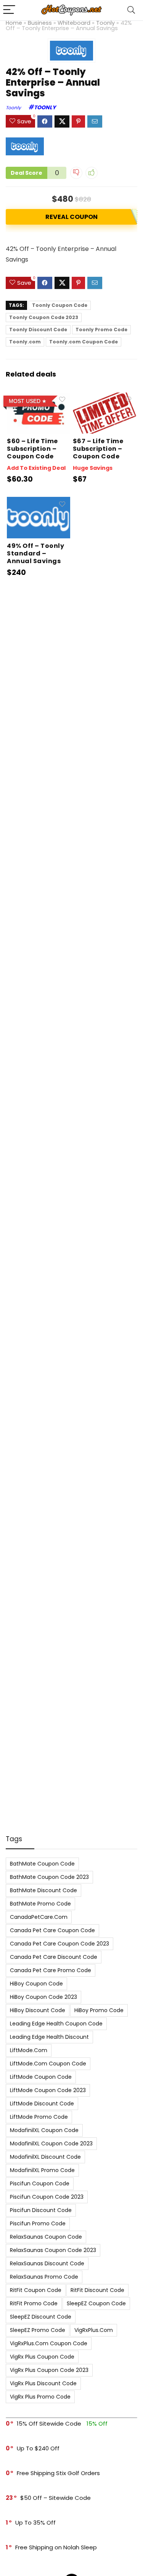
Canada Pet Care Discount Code (54, 1957)
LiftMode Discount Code (42, 2104)
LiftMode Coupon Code (41, 2077)
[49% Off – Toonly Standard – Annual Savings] (39, 502)
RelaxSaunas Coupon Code (46, 2237)
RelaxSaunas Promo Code (44, 2277)
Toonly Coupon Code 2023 (44, 317)
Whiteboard (74, 23)
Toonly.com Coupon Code (84, 342)
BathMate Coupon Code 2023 (49, 1877)
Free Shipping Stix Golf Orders (58, 2473)
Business (40, 23)
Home (14, 23)
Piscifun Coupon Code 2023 (47, 2197)
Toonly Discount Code (38, 330)
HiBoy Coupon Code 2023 (43, 1997)
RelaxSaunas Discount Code (47, 2263)
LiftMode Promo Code (39, 2117)
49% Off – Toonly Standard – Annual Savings (35, 553)
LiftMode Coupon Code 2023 (48, 2090)
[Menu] (9, 10)
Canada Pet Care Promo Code (51, 1970)
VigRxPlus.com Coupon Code (49, 2343)
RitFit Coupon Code (36, 2290)
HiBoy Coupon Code (36, 1984)
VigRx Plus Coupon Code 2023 (49, 2370)
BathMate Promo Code (40, 1904)
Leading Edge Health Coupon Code (56, 2024)
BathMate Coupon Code (42, 1864)
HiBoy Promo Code (99, 2010)
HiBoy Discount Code (38, 2010)
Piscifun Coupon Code (40, 2183)
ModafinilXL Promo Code (42, 2170)
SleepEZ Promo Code (38, 2330)
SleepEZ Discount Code (41, 2317)
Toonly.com (25, 342)
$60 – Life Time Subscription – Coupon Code (32, 449)
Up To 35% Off (35, 2523)
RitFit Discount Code (97, 2290)
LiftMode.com (29, 2050)
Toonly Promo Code (101, 330)
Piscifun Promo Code (38, 2223)
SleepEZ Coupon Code (96, 2303)
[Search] (131, 10)
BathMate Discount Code (43, 1890)
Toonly (105, 23)
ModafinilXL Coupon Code (44, 2130)
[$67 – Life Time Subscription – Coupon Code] (104, 398)
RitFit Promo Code (34, 2303)
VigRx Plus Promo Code (40, 2397)
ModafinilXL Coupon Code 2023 (51, 2143)
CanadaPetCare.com (39, 1917)
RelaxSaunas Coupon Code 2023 (53, 2250)
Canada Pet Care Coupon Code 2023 (59, 1944)
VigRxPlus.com (94, 2330)
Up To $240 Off (38, 2448)
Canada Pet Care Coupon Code (52, 1930)
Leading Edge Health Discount (49, 2037)
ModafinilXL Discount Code (45, 2157)
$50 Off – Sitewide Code (55, 2498)
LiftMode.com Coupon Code (48, 2064)
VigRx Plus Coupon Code (42, 2357)
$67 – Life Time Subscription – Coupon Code (98, 449)
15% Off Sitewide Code (49, 2424)
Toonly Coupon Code (60, 305)
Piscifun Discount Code (41, 2210)
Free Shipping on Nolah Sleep (56, 2547)
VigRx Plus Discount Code (43, 2383)
